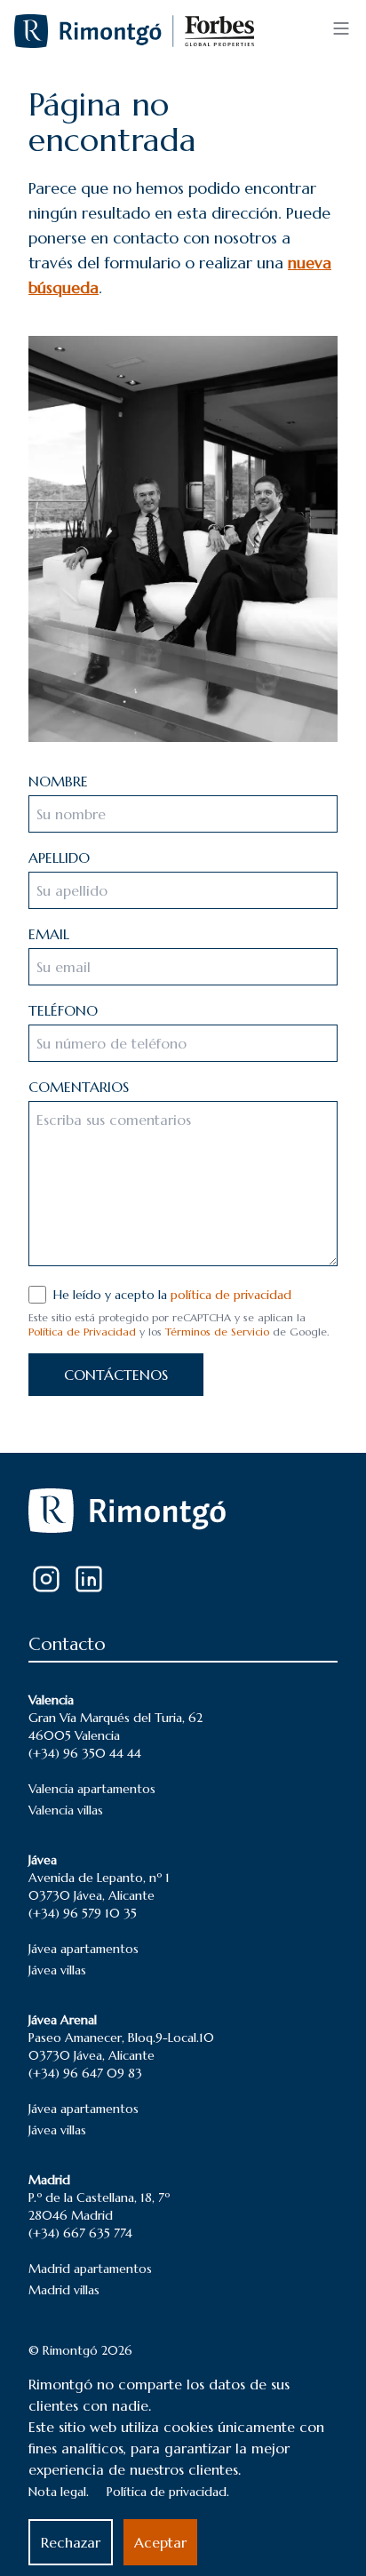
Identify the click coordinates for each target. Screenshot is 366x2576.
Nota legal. (59, 2492)
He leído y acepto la (172, 1295)
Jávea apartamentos (84, 1949)
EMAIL (49, 934)
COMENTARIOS (79, 1087)
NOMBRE (58, 781)
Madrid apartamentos (90, 2269)
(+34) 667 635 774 (80, 2233)
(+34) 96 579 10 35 (83, 1913)
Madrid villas (64, 2290)
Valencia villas (66, 1810)
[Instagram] (46, 1579)
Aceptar (160, 2542)
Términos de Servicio (217, 1332)
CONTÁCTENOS (116, 1375)
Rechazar (71, 2542)
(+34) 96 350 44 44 (85, 1753)
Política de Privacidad (82, 1332)
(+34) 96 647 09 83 (85, 2073)
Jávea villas (57, 1970)
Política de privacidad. (168, 2492)
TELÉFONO (63, 1010)
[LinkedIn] (89, 1579)
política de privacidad (231, 1295)
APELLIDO (59, 857)
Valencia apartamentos (92, 1789)
